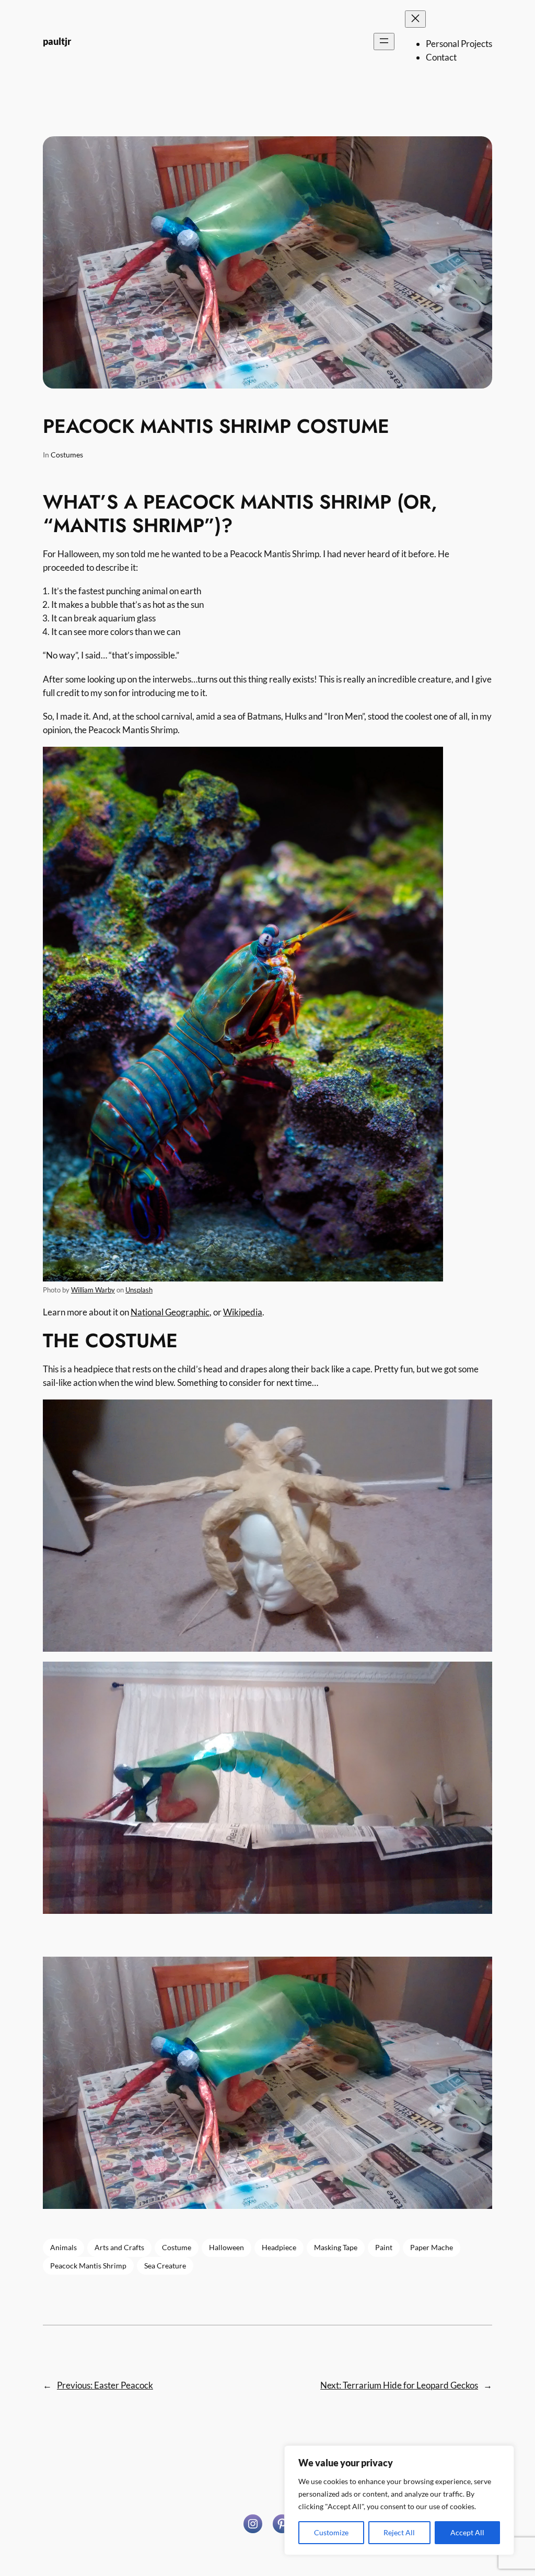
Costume (177, 2247)
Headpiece (279, 2247)
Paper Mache (432, 2247)
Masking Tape (336, 2247)
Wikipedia (243, 1312)
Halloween (226, 2247)
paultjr (57, 41)
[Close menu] (415, 19)
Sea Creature (165, 2266)
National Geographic (170, 1312)
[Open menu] (384, 42)
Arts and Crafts (119, 2247)
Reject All (399, 2532)
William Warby (93, 1290)
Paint (384, 2247)
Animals (63, 2247)
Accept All (467, 2532)
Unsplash (139, 1290)
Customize (331, 2532)
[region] (399, 2500)
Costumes (67, 455)
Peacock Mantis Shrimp (88, 2266)
